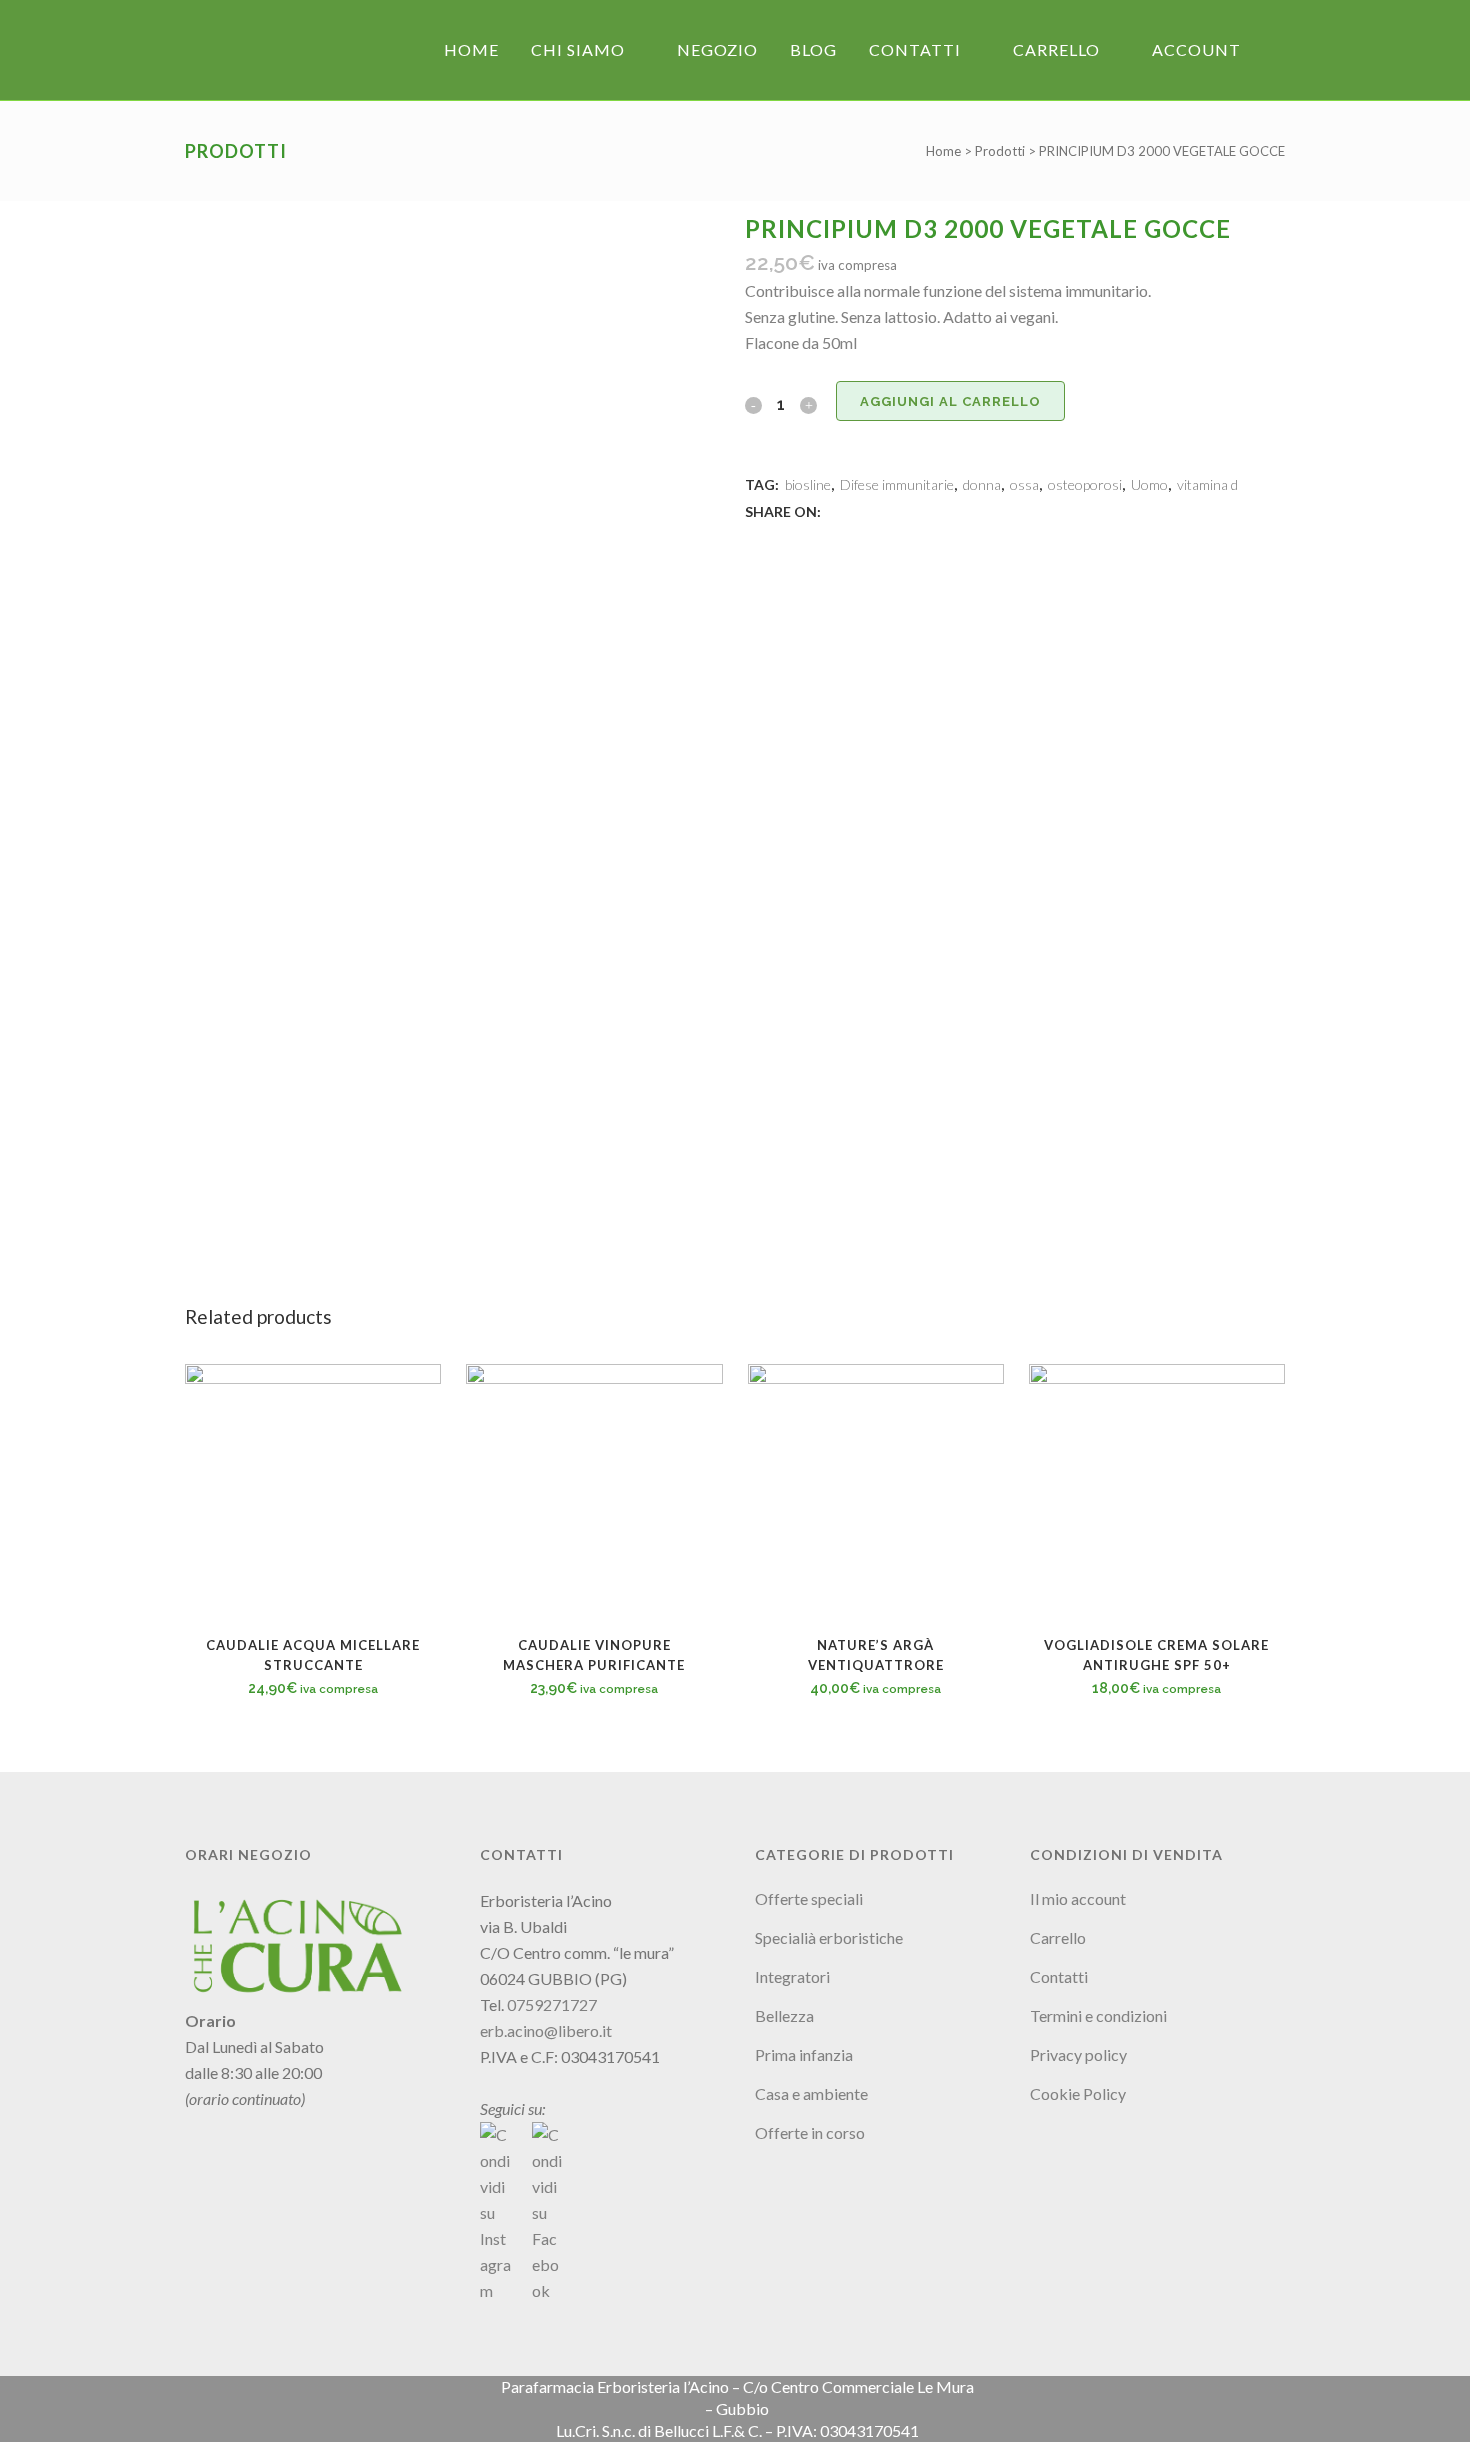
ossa (1024, 484)
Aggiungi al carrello (950, 401)
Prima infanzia (804, 2054)
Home (943, 151)
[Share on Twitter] (857, 510)
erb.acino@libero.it (546, 2030)
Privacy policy (1078, 2054)
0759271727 (552, 2004)
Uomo (1149, 484)
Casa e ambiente (811, 2093)
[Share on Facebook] (835, 510)
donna (982, 484)
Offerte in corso (810, 2132)
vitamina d (1207, 484)
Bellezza (784, 2015)
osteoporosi (1085, 484)
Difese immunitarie (897, 484)
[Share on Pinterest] (901, 510)
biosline (808, 484)
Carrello (1058, 1937)
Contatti (1059, 1976)
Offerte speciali (809, 1898)
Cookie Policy (1078, 2093)
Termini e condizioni (1098, 2015)
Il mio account (1078, 1898)
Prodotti (1000, 151)
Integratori (792, 1976)
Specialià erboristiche (829, 1937)
